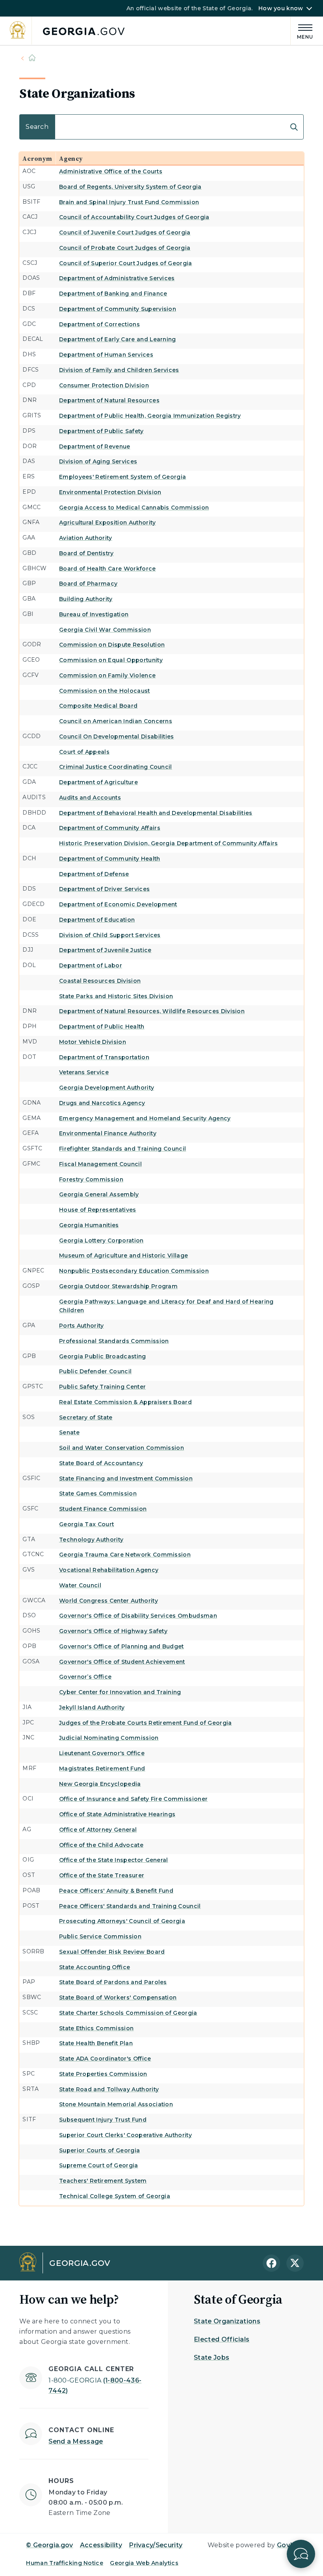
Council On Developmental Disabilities (117, 737)
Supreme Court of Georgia (99, 2165)
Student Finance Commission (103, 1509)
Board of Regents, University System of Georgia (130, 187)
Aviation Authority (86, 538)
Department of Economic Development (118, 904)
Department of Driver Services (104, 889)
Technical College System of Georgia (115, 2196)
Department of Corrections (99, 324)
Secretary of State (86, 1417)
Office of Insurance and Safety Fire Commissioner (133, 1799)
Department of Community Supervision (118, 309)
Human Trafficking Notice (65, 2563)
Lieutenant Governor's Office (102, 1753)
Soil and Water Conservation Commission (122, 1448)
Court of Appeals (84, 752)
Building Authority (86, 599)
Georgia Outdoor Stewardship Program (118, 1286)
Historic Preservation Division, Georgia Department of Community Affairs (169, 843)
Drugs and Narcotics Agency (102, 1103)
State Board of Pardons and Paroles (113, 1982)
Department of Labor (91, 965)
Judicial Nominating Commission (109, 1738)
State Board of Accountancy (101, 1463)
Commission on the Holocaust (105, 691)
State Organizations (227, 2321)
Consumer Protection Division (104, 385)
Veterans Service (84, 1072)
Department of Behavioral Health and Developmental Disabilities (156, 813)
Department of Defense (94, 874)
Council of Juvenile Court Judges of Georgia (125, 232)
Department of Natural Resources (109, 400)
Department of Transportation (104, 1057)
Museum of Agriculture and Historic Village (123, 1255)
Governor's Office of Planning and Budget (122, 1646)
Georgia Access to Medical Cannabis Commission (134, 508)
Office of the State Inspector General (114, 1860)
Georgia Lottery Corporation (101, 1241)
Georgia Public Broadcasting (103, 1356)
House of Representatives (98, 1210)
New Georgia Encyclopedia (100, 1784)
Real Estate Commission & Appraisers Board (125, 1402)
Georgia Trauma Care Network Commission (125, 1555)
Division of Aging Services (98, 461)
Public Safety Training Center (102, 1387)
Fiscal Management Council (100, 1164)
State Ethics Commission (96, 2028)
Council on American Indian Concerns (116, 721)
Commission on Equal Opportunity (111, 660)
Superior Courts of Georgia (99, 2150)
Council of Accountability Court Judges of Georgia (134, 217)
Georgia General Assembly (99, 1194)
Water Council (80, 1585)
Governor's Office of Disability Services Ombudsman (138, 1616)
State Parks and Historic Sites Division (116, 996)
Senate (69, 1432)
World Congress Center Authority (109, 1601)
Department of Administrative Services (117, 278)
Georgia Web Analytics (144, 2563)
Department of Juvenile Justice (105, 950)
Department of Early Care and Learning (118, 339)
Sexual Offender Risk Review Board (112, 1952)
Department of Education (97, 920)
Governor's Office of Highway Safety (113, 1631)
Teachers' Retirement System (103, 2181)
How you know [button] (281, 8)
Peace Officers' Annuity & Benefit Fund (116, 1891)
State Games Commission (98, 1494)
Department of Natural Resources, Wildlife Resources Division (152, 1011)
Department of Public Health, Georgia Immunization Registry (150, 416)
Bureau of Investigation (94, 614)
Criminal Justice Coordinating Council (116, 767)
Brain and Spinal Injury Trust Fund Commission (129, 202)
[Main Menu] (302, 31)
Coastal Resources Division (100, 981)
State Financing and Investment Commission (126, 1479)
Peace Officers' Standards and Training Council (130, 1906)
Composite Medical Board (98, 706)
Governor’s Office (85, 1677)
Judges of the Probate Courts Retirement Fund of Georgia (146, 1723)
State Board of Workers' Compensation (118, 1998)
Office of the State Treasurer (102, 1875)
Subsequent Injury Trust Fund (103, 2120)
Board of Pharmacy (88, 584)
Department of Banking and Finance (113, 294)
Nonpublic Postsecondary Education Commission (134, 1271)
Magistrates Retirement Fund (102, 1769)
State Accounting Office (95, 1967)
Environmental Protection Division (110, 492)
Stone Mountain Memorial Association (116, 2104)
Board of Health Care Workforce (108, 569)
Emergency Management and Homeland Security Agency (145, 1118)
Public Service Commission (100, 1936)
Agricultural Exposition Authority (108, 523)
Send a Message (76, 2441)
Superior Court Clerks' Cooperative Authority (125, 2135)
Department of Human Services (106, 355)
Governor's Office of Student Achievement (122, 1662)
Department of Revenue (95, 446)
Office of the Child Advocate (101, 1845)
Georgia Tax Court (86, 1524)
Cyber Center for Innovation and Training (120, 1692)
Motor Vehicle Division (93, 1042)
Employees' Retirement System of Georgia (123, 477)
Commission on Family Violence (107, 675)
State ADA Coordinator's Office (105, 2059)
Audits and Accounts (90, 798)
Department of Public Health (102, 1027)
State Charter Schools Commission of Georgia (128, 2013)
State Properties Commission (103, 2074)
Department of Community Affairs (110, 828)
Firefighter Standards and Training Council (123, 1149)
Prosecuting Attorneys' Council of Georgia (122, 1921)
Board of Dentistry (86, 553)
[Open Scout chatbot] (301, 2554)
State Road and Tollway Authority (109, 2089)
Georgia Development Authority (107, 1088)
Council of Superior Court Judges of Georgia (126, 263)
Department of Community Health (110, 859)
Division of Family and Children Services (119, 370)
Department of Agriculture (98, 782)
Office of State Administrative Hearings (117, 1814)
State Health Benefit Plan (96, 2043)
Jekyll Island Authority (92, 1707)
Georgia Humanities (89, 1225)
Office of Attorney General (98, 1830)
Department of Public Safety (101, 431)
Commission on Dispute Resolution (112, 645)
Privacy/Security (156, 2545)
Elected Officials (222, 2339)
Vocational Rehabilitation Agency (109, 1570)
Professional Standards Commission (114, 1341)
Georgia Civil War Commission (105, 630)
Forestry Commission (91, 1179)
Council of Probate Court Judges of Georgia (125, 248)
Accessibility (101, 2545)
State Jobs (212, 2357)
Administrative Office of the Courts (111, 171)
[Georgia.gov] (68, 31)
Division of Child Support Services (110, 935)
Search (31, 118)
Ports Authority (82, 1326)
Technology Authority (91, 1540)
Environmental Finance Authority (108, 1133)
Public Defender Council (95, 1371)
